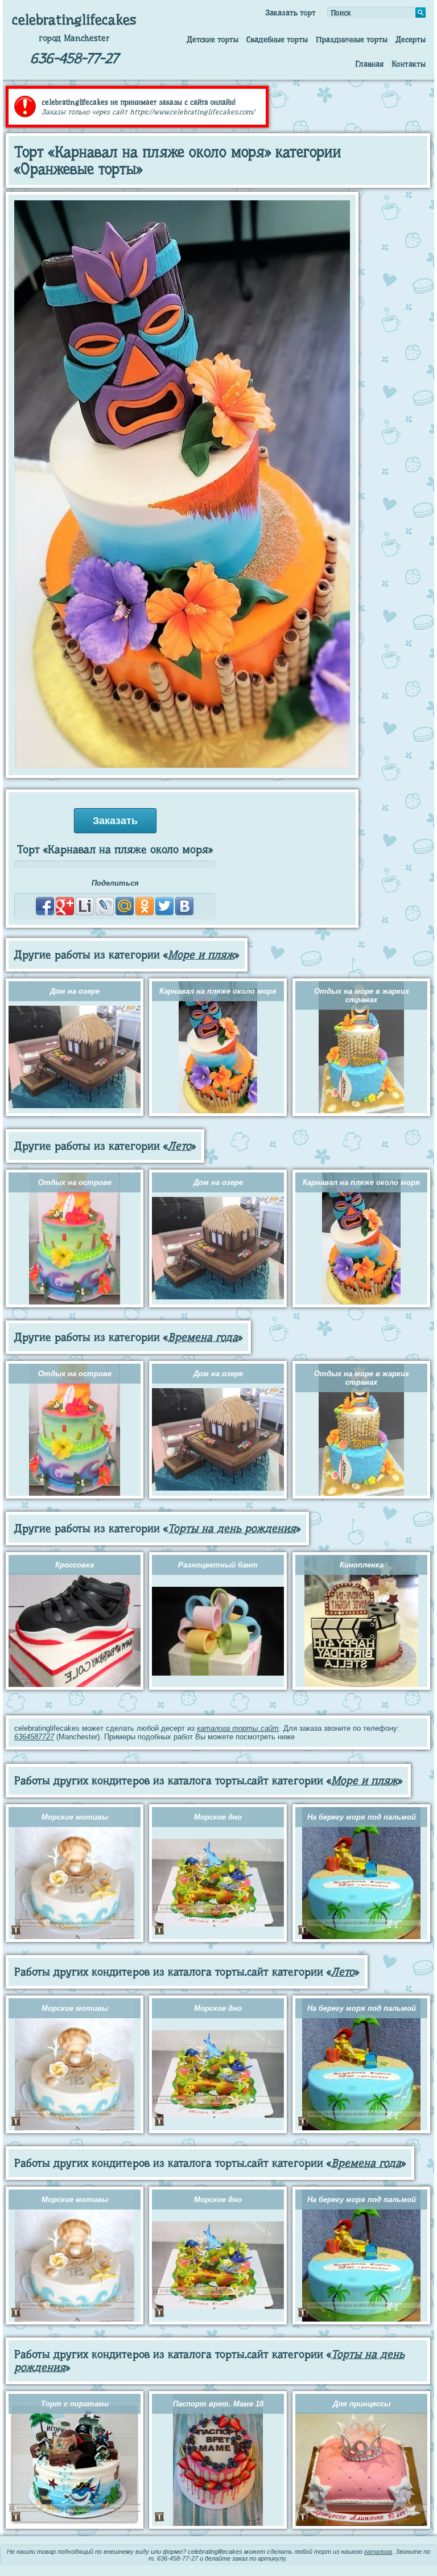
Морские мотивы (75, 1817)
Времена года (203, 1337)
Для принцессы (362, 2404)
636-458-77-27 (74, 58)
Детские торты (213, 39)
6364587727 (34, 1737)
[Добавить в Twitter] (164, 906)
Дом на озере (75, 991)
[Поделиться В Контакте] (184, 906)
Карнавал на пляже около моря (218, 991)
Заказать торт (290, 13)
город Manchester (74, 38)
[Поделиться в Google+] (65, 906)
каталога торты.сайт (238, 1728)
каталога (378, 2552)
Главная (369, 64)
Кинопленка (362, 1565)
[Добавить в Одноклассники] (145, 906)
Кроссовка (75, 1565)
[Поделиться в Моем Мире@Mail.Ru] (125, 906)
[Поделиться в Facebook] (45, 906)
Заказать (115, 821)
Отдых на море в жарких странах (362, 995)
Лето (180, 1146)
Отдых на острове (75, 1182)
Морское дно (218, 1817)
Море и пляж (201, 955)
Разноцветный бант (218, 1565)
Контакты (409, 64)
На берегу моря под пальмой (362, 1817)
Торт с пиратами (75, 2404)
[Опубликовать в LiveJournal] (105, 906)
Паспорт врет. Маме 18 (218, 2404)
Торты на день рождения (232, 1528)
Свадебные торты (277, 39)
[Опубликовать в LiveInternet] (85, 906)
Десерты (411, 39)
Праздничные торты (352, 39)
